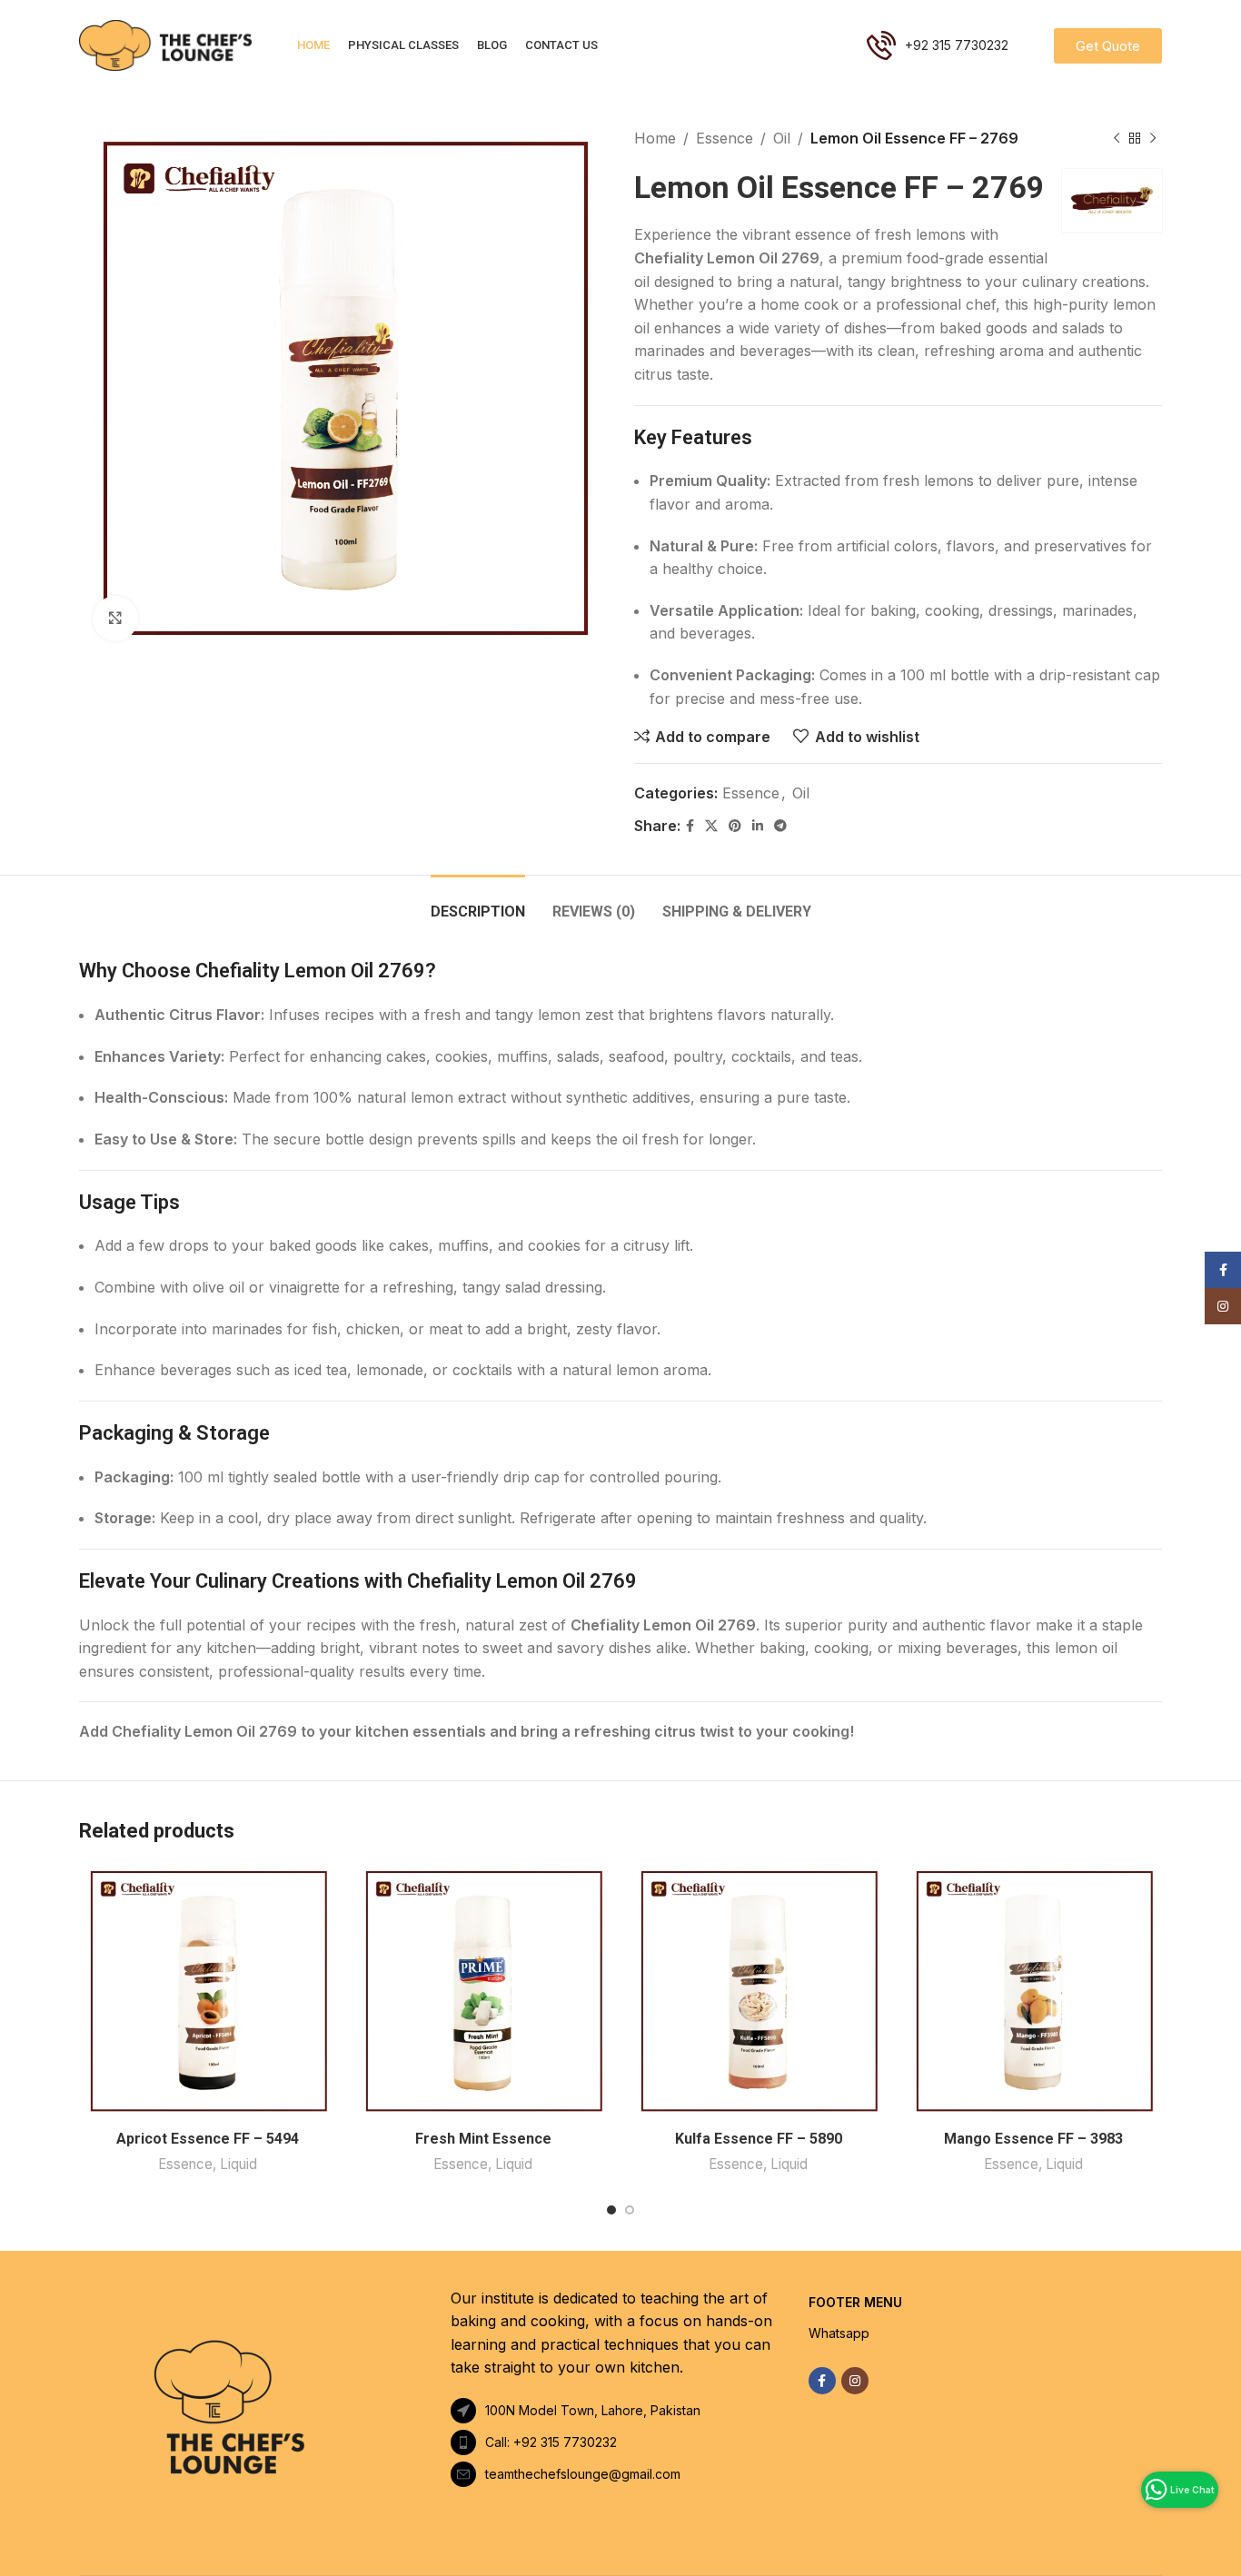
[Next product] (1153, 139)
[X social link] (711, 826)
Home (655, 138)
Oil (782, 138)
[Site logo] (165, 44)
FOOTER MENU (855, 2302)
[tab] (478, 902)
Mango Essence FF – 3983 (1033, 2139)
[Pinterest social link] (735, 826)
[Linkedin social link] (758, 826)
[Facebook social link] (690, 826)
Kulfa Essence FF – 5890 (759, 2139)
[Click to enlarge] (115, 619)
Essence (725, 138)
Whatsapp (839, 2333)
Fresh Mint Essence (483, 2139)
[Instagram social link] (855, 2381)
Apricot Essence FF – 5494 (208, 2139)
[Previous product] (1117, 139)
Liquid (238, 2164)
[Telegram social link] (780, 826)
